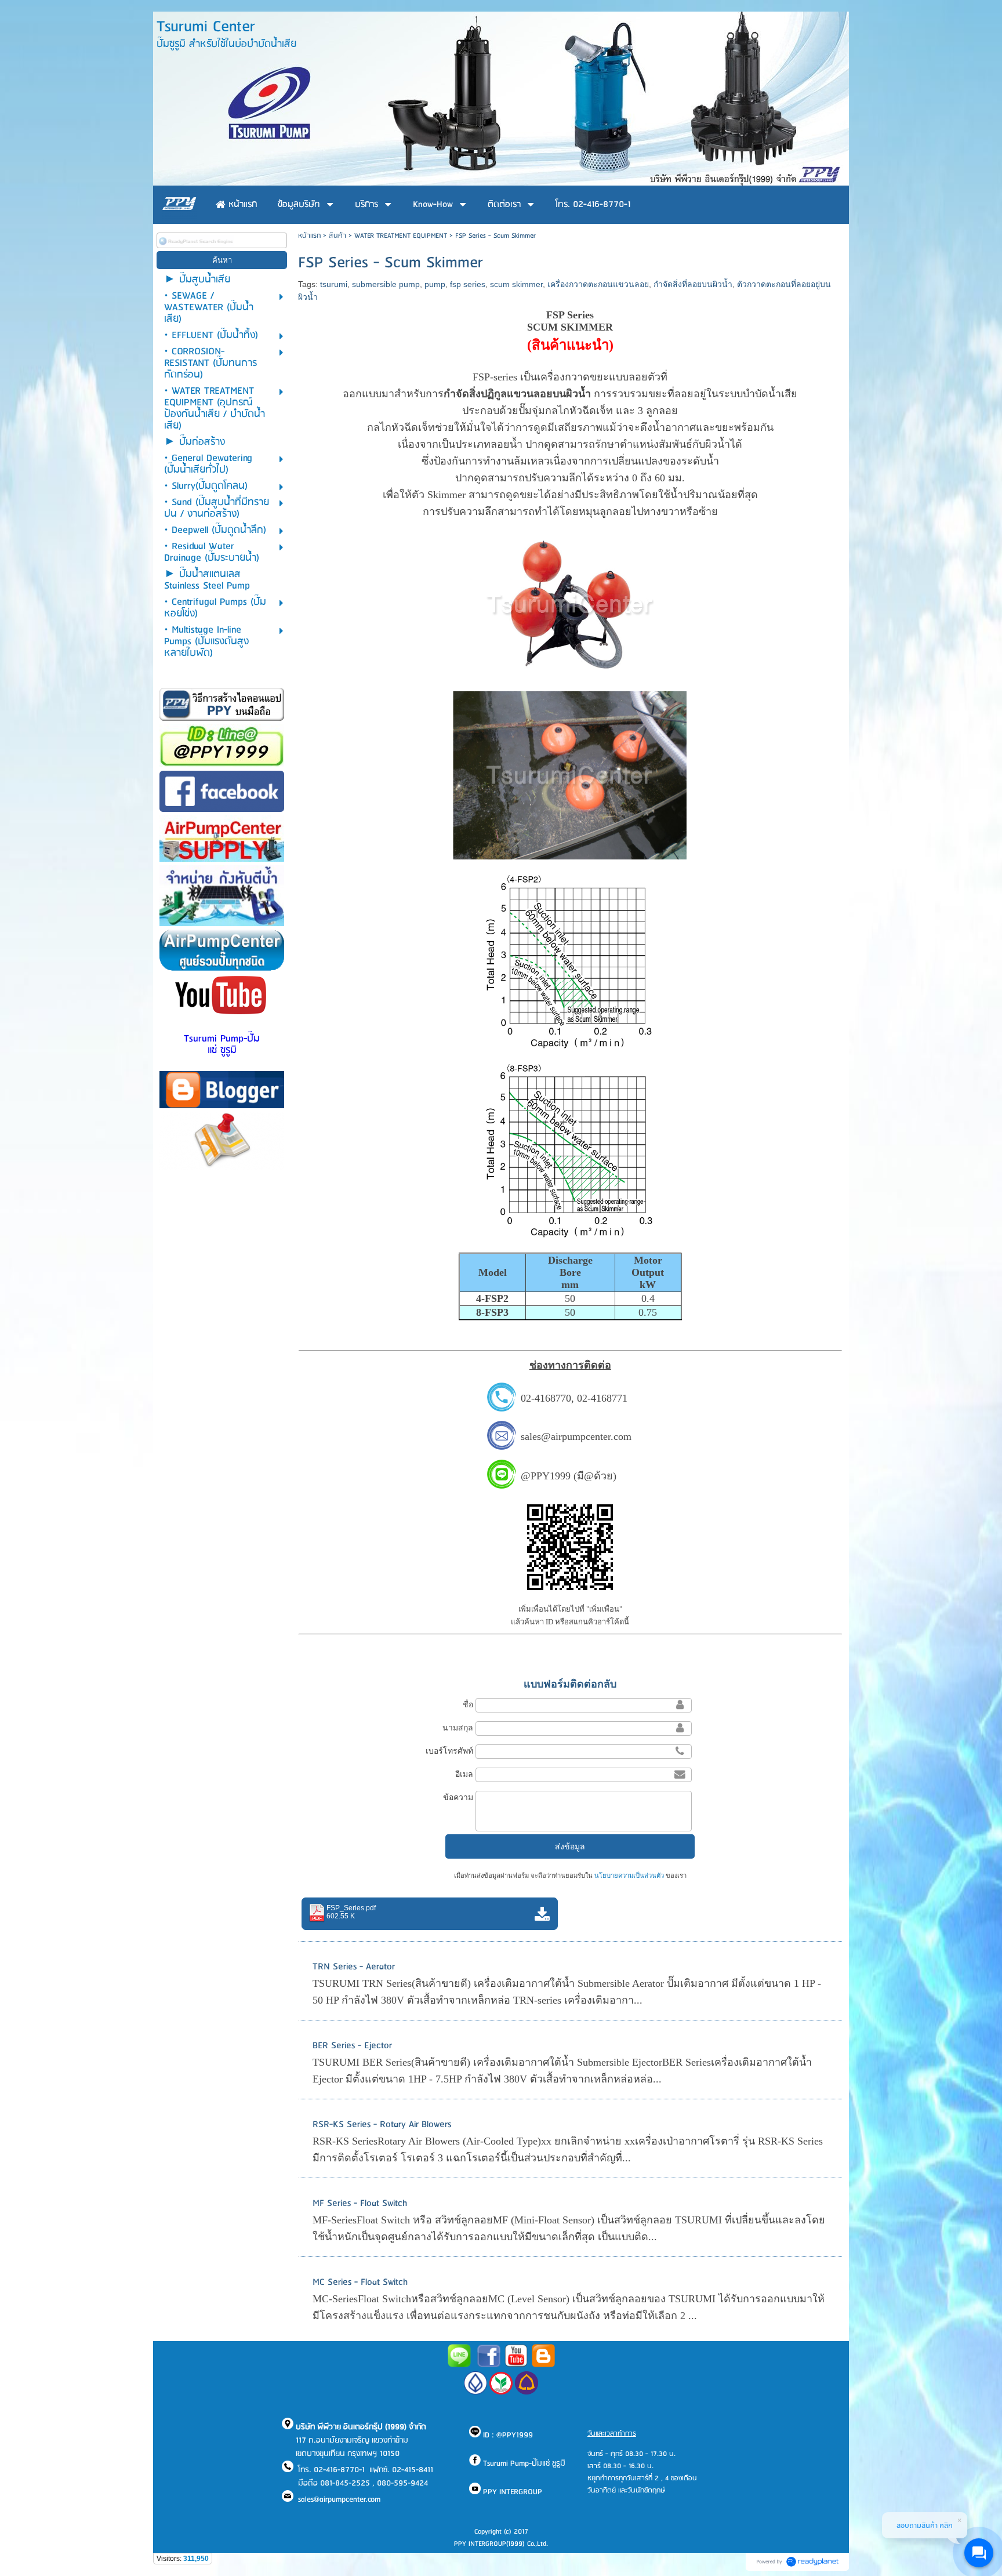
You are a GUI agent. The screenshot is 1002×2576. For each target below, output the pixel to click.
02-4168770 (546, 1398)
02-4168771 (602, 1398)
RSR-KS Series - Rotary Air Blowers (382, 2125)
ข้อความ (458, 1797)
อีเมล (464, 1774)
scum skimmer (516, 284)
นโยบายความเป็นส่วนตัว (629, 1875)
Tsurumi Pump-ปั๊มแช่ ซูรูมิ (222, 1045)
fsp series (468, 284)
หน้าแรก (309, 236)
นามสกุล (458, 1728)
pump (435, 284)
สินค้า (337, 236)
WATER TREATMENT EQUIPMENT (401, 236)
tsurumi (334, 284)
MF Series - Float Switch (360, 2203)
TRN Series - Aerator (354, 1967)
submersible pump (386, 284)
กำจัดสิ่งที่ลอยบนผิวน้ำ (693, 284)
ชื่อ (468, 1704)
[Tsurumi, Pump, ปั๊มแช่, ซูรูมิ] (489, 2365)
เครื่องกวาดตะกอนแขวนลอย (598, 284)
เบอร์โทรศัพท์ (449, 1751)
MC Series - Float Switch (360, 2282)
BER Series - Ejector (352, 2046)
